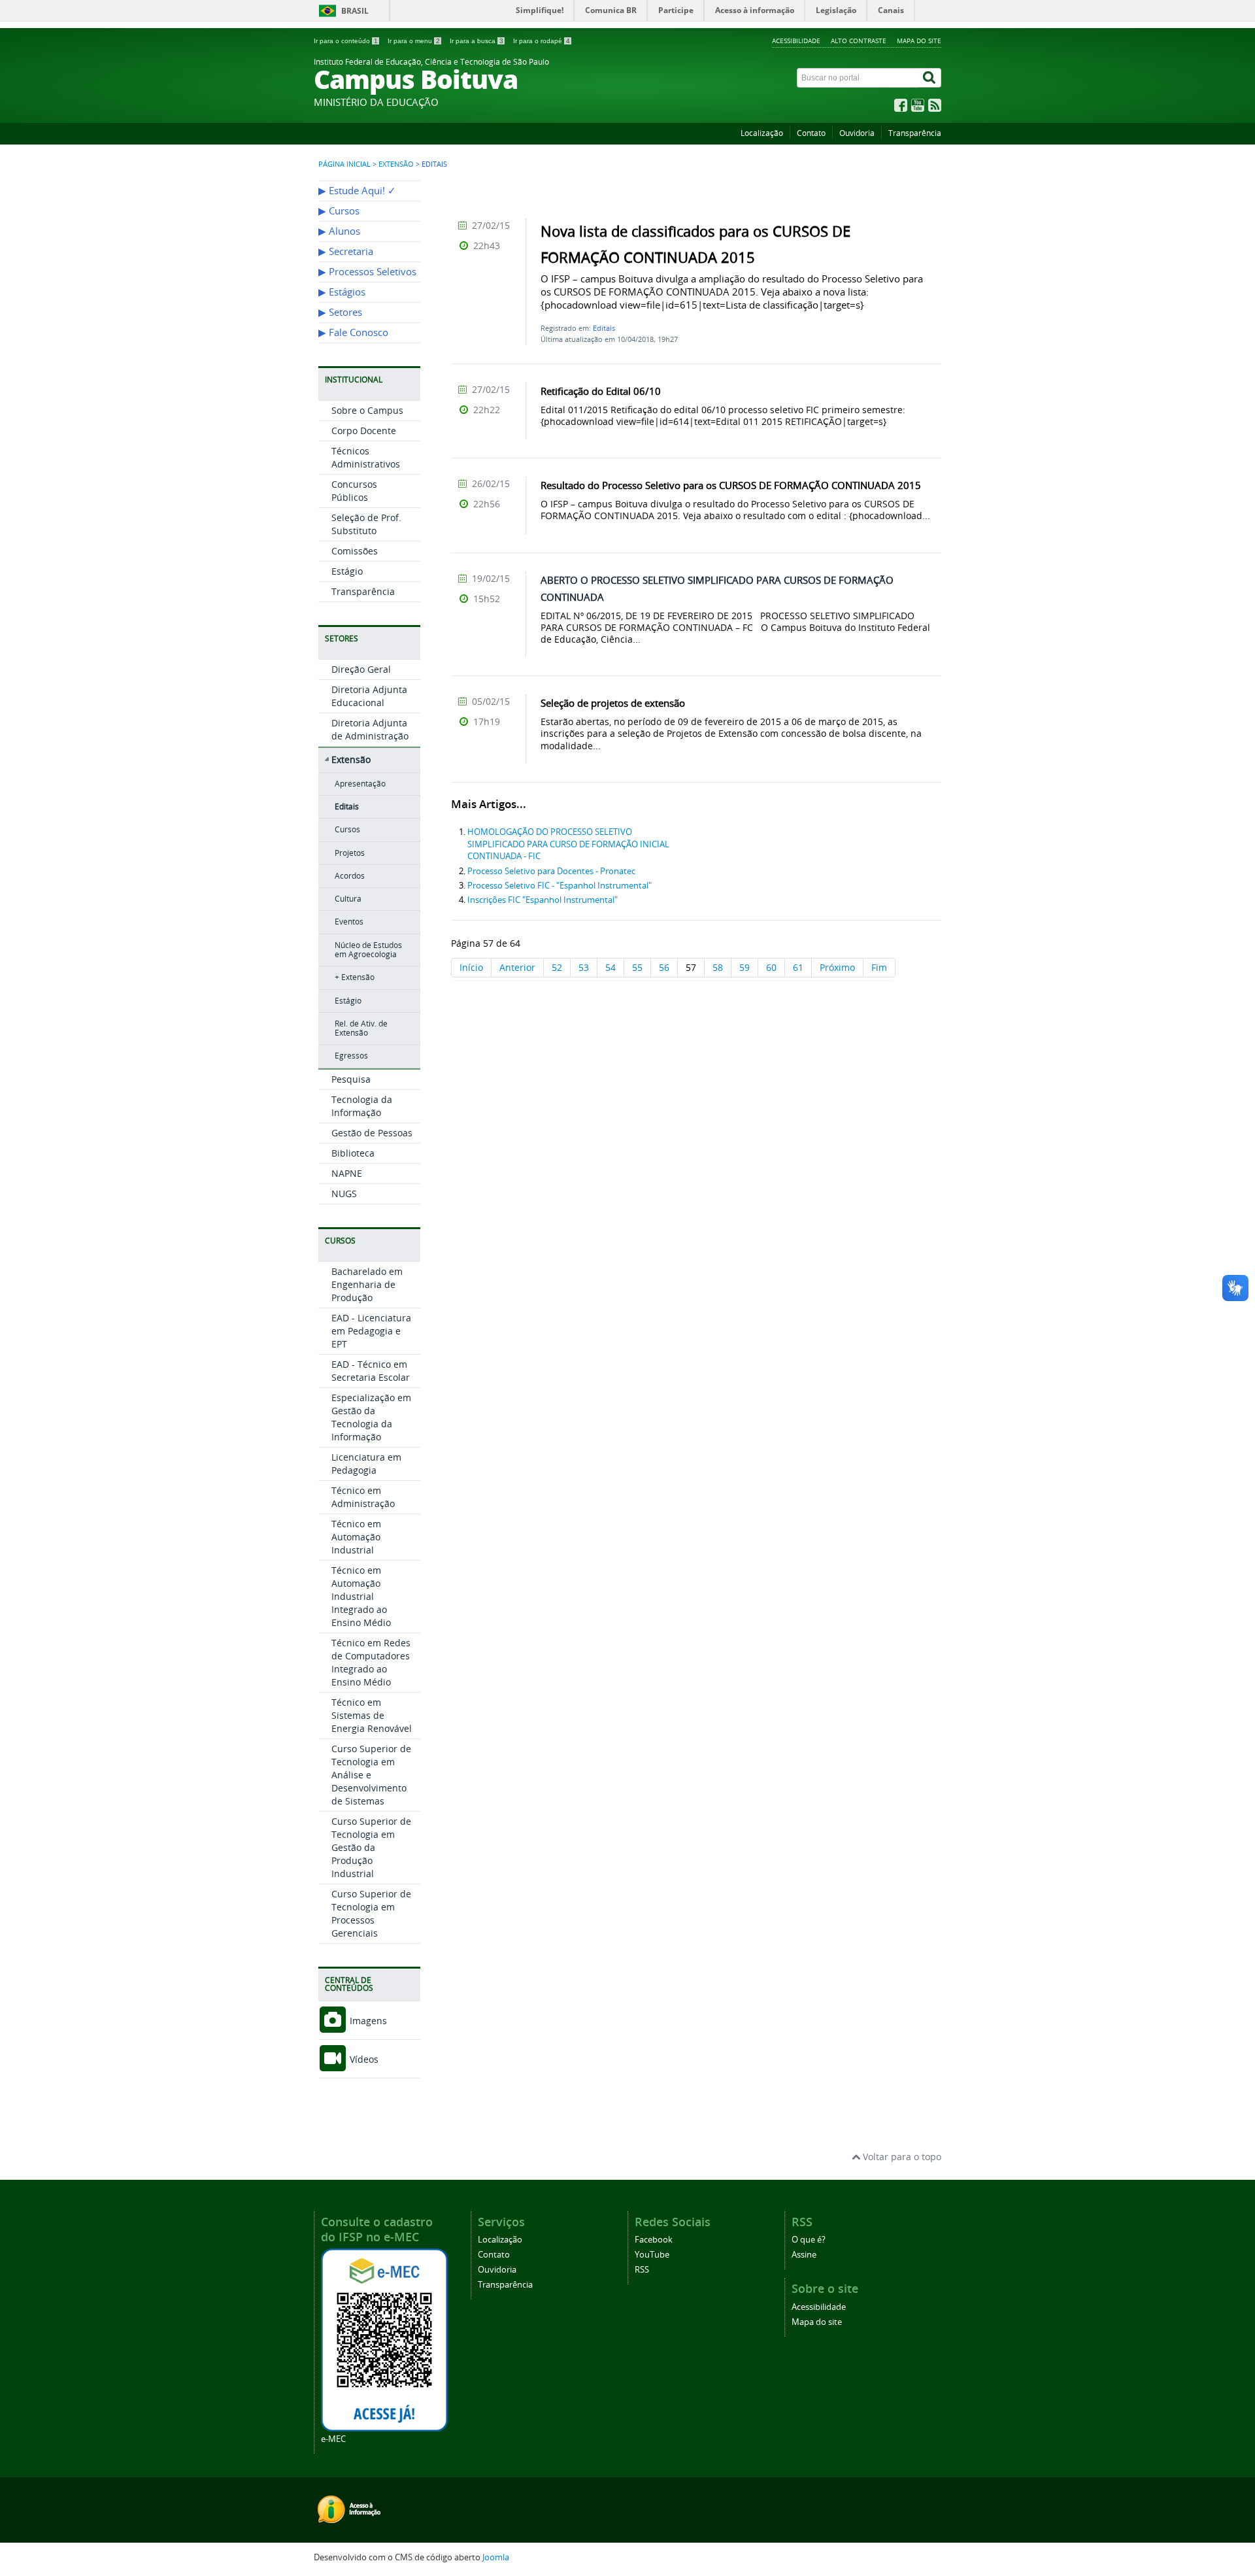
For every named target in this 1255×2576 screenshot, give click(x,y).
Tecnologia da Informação (362, 1106)
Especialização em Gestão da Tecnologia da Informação (371, 1417)
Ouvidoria (857, 133)
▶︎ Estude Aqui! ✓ (357, 191)
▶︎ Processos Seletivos (367, 272)
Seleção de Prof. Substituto (366, 524)
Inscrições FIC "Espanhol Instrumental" (543, 900)
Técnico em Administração (363, 1497)
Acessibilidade (796, 41)
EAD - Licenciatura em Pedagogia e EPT (371, 1331)
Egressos (351, 1056)
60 (771, 967)
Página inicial (344, 164)
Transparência (915, 133)
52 (557, 967)
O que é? (809, 2240)
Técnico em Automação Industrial (356, 1537)
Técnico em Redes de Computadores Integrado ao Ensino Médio (371, 1662)
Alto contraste (859, 41)
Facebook (654, 2240)
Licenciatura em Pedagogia (366, 1464)
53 (584, 967)
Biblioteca (353, 1153)
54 (611, 967)
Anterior (517, 967)
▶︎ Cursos (339, 211)
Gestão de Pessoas (372, 1133)
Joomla (496, 2557)
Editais (347, 806)
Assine (804, 2255)
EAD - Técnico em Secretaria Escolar (371, 1371)
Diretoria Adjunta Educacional (369, 696)
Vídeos (363, 2059)
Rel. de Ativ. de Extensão (361, 1028)
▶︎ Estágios (342, 292)
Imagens (367, 2021)
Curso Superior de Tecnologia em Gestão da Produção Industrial (371, 1847)
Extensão (396, 164)
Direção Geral (361, 669)
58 (718, 967)
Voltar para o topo (901, 2157)
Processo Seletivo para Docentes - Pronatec (551, 871)
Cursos (347, 829)
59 (745, 967)
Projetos (350, 853)
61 (798, 967)
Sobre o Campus (367, 410)
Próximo (837, 967)
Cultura (348, 899)
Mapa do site (919, 41)
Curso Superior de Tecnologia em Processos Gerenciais (371, 1913)
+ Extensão (355, 977)
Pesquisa (351, 1079)
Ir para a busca (477, 41)
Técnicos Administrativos (366, 457)
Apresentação (360, 784)
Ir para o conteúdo (346, 41)
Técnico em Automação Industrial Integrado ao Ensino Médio (361, 1596)
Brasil (355, 11)
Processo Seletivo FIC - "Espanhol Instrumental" (560, 886)
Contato (811, 133)
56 (664, 967)
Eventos (349, 922)
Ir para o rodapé (542, 41)
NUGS (344, 1194)
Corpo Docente (364, 431)
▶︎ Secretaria (346, 251)
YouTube (652, 2255)
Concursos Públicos (354, 491)
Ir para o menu (414, 41)
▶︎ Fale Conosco (353, 332)
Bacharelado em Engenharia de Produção (367, 1284)
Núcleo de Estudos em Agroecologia (368, 950)
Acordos (350, 876)
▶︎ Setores (340, 312)
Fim (879, 967)
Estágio (347, 571)
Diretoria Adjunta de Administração (370, 729)
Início (471, 967)
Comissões (355, 551)
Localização (762, 133)
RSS (642, 2270)
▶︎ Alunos (339, 231)
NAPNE (347, 1173)
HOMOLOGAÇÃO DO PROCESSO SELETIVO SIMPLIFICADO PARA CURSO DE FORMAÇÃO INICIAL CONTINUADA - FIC (568, 844)
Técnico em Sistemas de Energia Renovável (372, 1715)
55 (637, 967)
